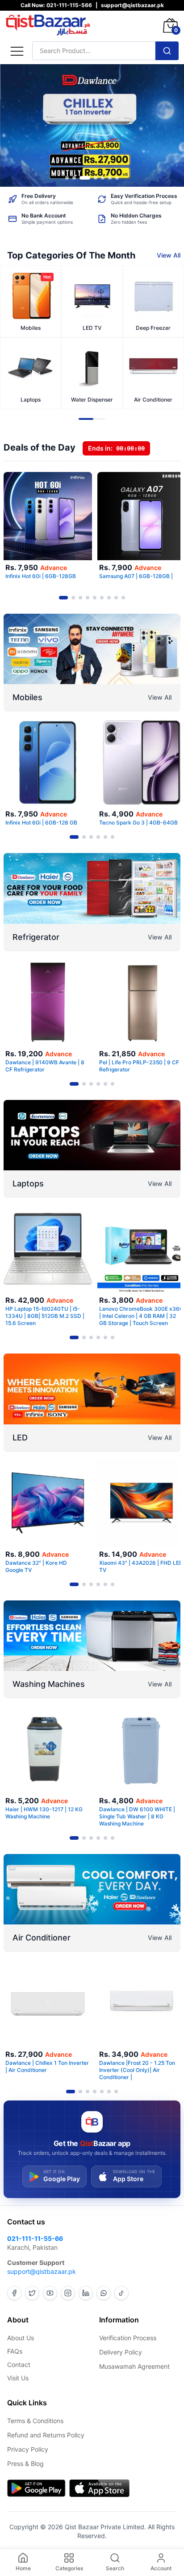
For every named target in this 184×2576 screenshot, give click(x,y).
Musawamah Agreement (134, 2366)
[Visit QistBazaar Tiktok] (121, 2293)
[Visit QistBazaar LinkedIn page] (86, 2293)
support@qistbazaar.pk (42, 2271)
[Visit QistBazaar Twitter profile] (32, 2293)
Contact (19, 2365)
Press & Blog (25, 2463)
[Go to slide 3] (85, 178)
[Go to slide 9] (123, 598)
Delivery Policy (121, 2352)
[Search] (167, 51)
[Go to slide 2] (74, 178)
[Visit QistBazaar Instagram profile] (68, 2293)
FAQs (15, 2351)
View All (169, 255)
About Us (21, 2338)
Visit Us (18, 2378)
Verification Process (128, 2338)
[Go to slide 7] (117, 178)
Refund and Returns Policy (46, 2435)
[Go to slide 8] (116, 598)
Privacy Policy (28, 2449)
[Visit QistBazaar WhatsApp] (104, 2293)
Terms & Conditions (35, 2421)
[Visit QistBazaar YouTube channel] (50, 2293)
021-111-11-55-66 (35, 2238)
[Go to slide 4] (96, 178)
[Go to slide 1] (67, 178)
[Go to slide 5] (103, 178)
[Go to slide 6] (110, 178)
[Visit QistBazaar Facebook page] (14, 2293)
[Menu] (17, 51)
